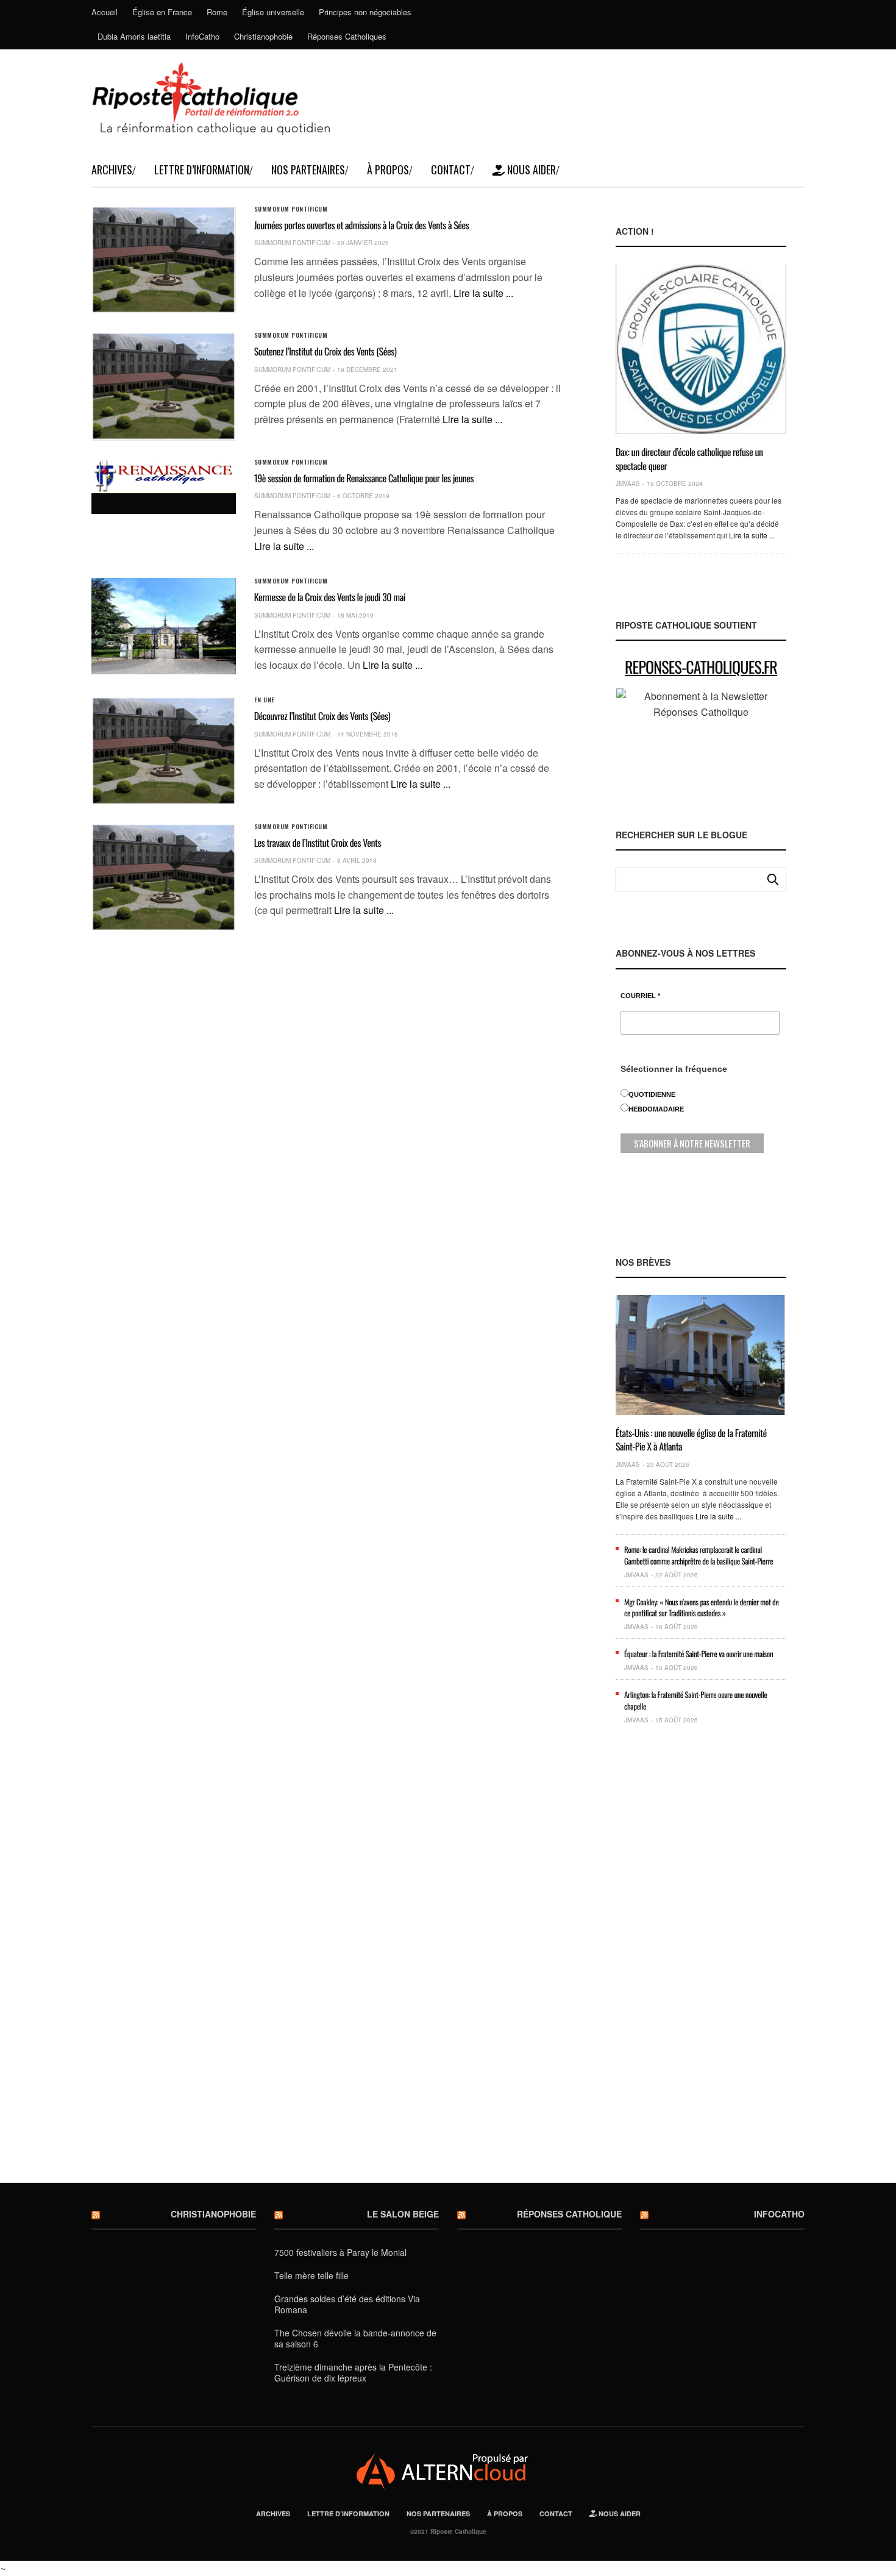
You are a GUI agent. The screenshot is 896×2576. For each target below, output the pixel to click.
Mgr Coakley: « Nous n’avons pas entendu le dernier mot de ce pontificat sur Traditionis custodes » (702, 1607)
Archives (112, 169)
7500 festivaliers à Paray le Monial (340, 2252)
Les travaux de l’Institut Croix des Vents (318, 843)
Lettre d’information (202, 169)
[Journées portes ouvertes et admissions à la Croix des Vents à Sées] (164, 260)
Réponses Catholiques (347, 36)
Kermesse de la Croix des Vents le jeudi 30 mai (330, 597)
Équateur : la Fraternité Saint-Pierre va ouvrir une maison (699, 1654)
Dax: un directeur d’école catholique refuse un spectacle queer (689, 458)
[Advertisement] (701, 1963)
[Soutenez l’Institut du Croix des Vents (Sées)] (164, 386)
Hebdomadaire (656, 1109)
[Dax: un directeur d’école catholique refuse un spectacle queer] (701, 349)
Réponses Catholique (569, 2214)
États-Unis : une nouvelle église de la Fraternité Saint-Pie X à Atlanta (691, 1440)
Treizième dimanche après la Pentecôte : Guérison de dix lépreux (353, 2372)
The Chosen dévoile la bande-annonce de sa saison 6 (355, 2338)
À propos (388, 169)
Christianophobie (263, 36)
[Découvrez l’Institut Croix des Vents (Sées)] (164, 751)
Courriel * (640, 996)
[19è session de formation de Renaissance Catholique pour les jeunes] (164, 476)
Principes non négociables (365, 12)
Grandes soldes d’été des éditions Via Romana (347, 2304)
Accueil (105, 12)
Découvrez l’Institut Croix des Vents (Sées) (322, 716)
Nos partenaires (308, 169)
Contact (451, 169)
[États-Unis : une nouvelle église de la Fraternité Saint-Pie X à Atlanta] (701, 1355)
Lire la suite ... (483, 293)
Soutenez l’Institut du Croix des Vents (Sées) (325, 351)
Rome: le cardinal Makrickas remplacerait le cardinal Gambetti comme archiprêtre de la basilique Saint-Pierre (699, 1555)
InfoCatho (202, 36)
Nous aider (530, 169)
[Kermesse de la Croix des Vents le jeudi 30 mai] (164, 626)
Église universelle (273, 12)
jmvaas (628, 483)
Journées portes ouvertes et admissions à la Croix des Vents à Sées (362, 225)
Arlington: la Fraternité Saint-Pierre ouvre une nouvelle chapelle (696, 1700)
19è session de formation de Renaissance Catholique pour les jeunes (364, 478)
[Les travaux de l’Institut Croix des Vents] (164, 878)
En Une (265, 700)
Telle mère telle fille (311, 2275)
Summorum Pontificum (291, 209)
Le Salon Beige (403, 2214)
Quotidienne (652, 1094)
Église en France (162, 12)
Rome (217, 12)
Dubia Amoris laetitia (134, 36)
